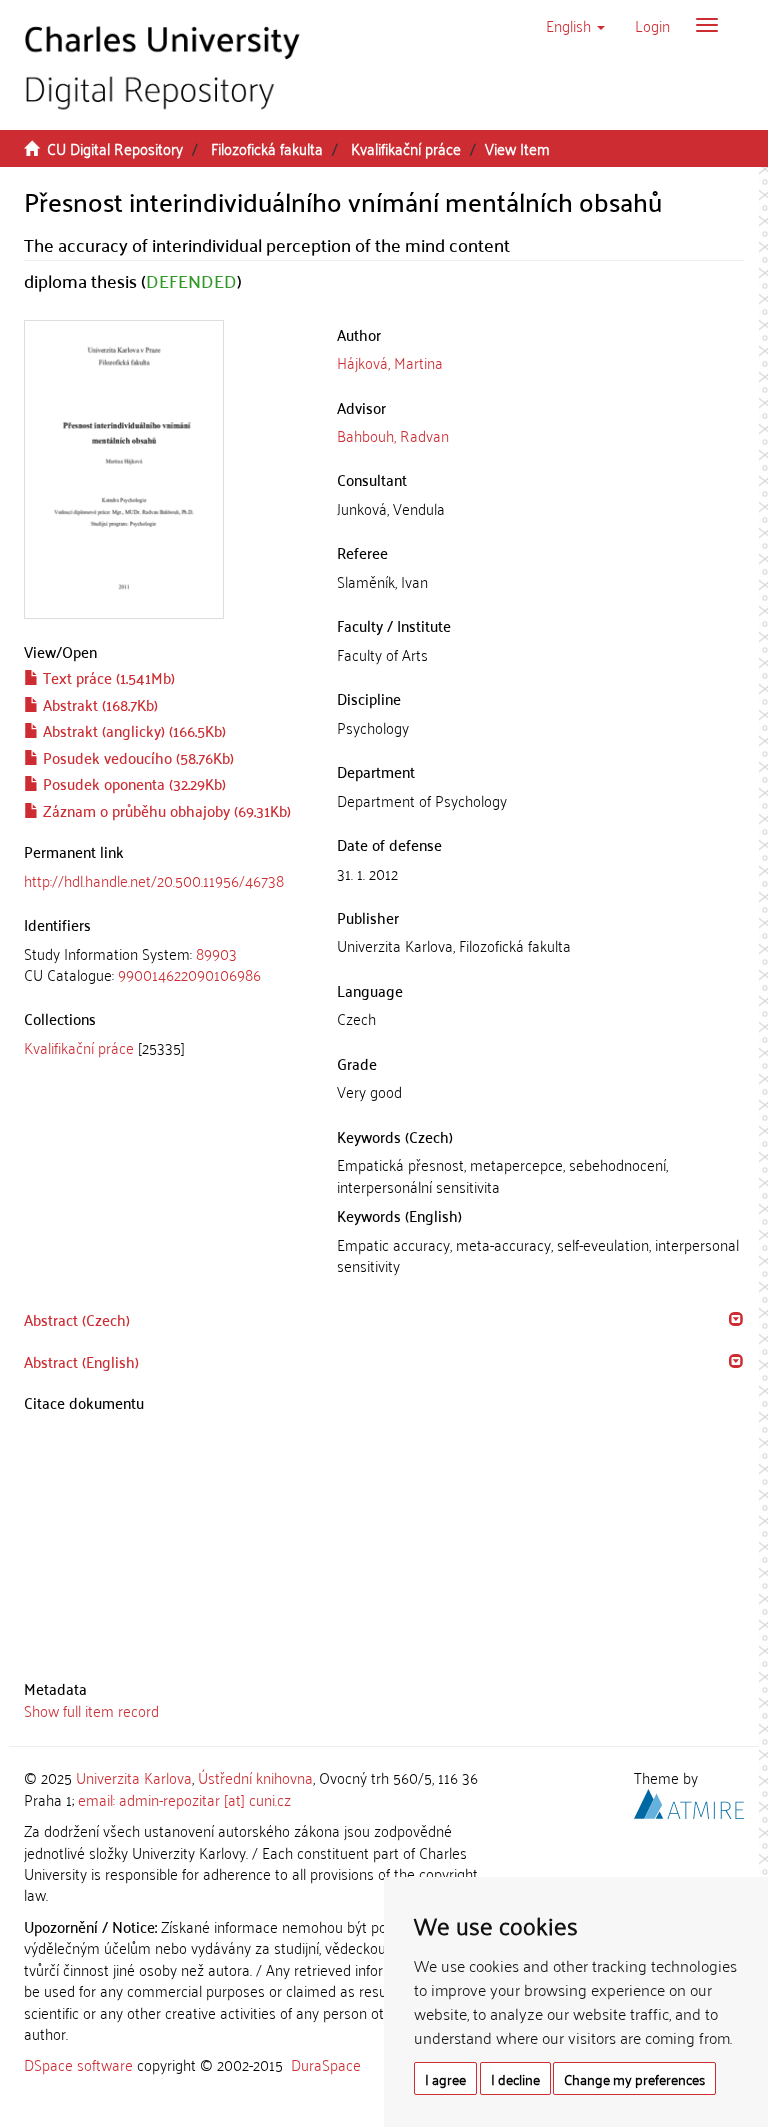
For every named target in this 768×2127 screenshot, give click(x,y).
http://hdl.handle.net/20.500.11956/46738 (154, 880)
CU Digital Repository (115, 148)
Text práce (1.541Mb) (107, 677)
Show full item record (91, 1710)
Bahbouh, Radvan (393, 435)
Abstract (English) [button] (81, 1361)
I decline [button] (515, 2078)
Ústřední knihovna (255, 1777)
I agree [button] (445, 2078)
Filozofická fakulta (267, 148)
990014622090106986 (189, 974)
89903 (216, 953)
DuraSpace (326, 2064)
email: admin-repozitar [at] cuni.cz (184, 1799)
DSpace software (78, 2064)
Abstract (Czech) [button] (77, 1319)
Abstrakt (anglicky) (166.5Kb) (132, 730)
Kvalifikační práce (406, 148)
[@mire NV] (689, 1800)
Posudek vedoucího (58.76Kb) (136, 757)
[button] (575, 25)
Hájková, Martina (390, 362)
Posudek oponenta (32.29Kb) (132, 783)
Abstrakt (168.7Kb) (98, 704)
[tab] (165, 964)
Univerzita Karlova (134, 1777)
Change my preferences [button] (634, 2078)
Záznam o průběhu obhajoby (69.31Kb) (165, 810)
